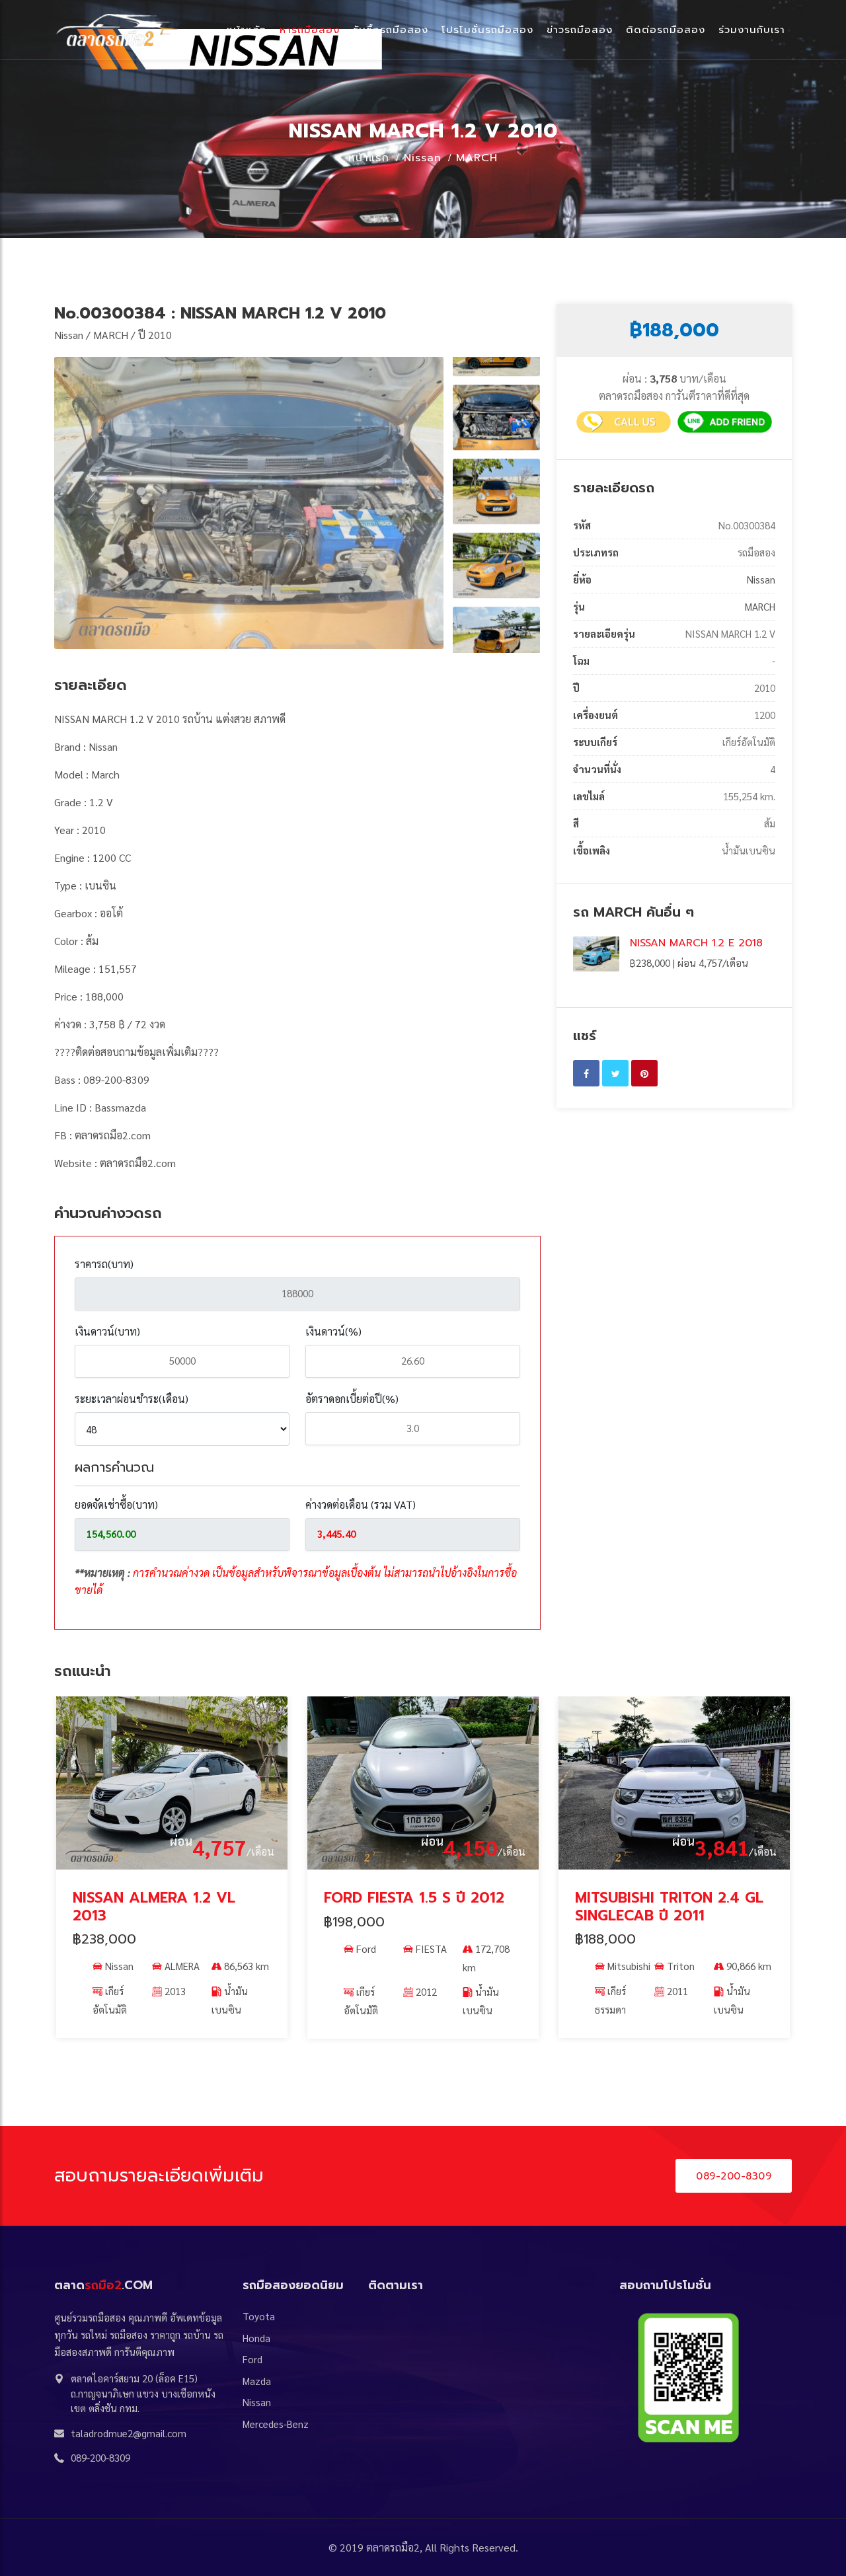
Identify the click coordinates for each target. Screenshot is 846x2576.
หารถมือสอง (310, 30)
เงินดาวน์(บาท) (107, 1331)
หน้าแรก (369, 158)
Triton (430, 1966)
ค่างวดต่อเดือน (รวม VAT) (361, 1504)
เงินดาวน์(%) (333, 1331)
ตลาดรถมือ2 (393, 2547)
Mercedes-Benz (276, 2424)
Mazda (257, 2381)
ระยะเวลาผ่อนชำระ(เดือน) (132, 1399)
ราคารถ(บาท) (104, 1264)
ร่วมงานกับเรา (752, 30)
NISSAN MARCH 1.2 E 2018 (696, 943)
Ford (115, 1949)
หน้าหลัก (247, 30)
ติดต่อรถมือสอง (666, 30)
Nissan (423, 158)
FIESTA (180, 1949)
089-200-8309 (734, 2176)
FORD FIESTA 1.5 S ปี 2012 (163, 1898)
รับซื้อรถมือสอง (391, 30)
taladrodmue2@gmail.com (129, 2433)
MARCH (477, 158)
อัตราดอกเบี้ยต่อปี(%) (352, 1399)
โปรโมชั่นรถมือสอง (487, 30)
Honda (256, 2338)
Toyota (259, 2316)
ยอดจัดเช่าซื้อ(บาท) (116, 1504)
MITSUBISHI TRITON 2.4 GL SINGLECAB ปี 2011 (418, 1906)
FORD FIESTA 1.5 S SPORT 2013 (665, 1906)
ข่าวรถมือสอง (580, 30)
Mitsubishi (378, 1966)
